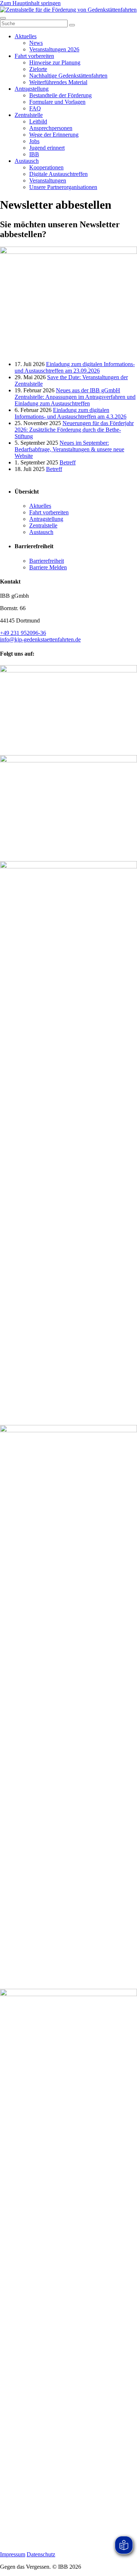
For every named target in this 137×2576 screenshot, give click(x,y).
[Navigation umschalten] (3, 18)
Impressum (13, 2554)
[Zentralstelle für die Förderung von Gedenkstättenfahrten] (68, 10)
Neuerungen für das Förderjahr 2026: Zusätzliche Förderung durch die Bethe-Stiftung (74, 430)
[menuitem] (26, 36)
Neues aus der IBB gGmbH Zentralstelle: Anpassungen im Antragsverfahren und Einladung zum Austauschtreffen (75, 397)
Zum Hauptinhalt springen (30, 3)
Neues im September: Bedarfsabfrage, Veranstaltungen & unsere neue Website (69, 449)
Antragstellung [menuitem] (46, 519)
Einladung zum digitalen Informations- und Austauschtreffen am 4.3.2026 (71, 413)
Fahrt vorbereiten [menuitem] (49, 512)
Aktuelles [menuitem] (40, 506)
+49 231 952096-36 (23, 633)
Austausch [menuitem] (41, 532)
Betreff (68, 462)
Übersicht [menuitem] (27, 492)
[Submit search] (72, 25)
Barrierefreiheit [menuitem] (34, 546)
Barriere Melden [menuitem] (48, 567)
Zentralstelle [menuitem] (43, 525)
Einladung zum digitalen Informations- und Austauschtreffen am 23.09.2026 (75, 367)
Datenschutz (41, 2554)
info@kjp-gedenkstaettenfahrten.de (40, 639)
